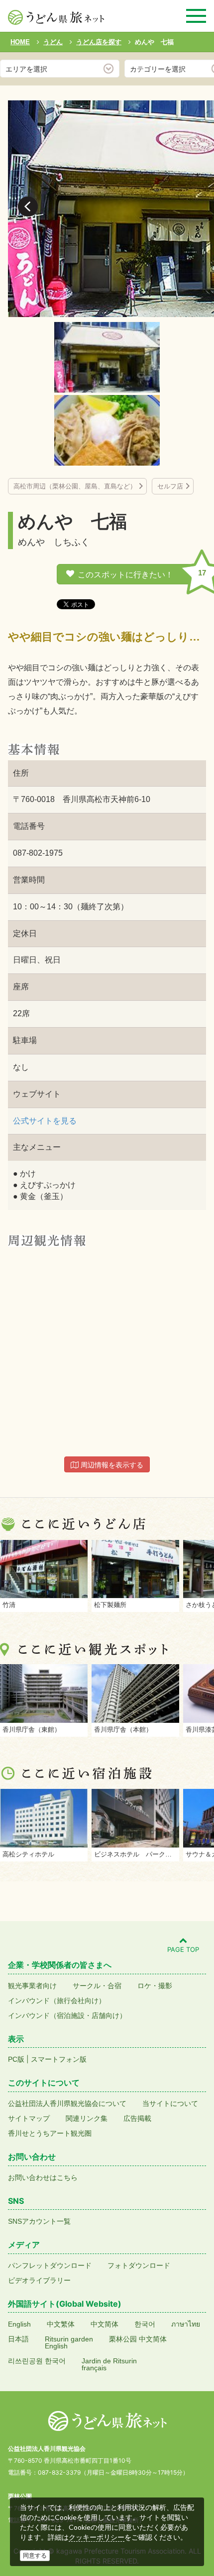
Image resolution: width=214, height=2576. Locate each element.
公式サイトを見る (45, 1121)
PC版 (16, 2059)
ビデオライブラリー (39, 2280)
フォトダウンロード (139, 2265)
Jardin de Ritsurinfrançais (109, 2364)
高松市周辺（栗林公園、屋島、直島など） (75, 486)
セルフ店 (170, 486)
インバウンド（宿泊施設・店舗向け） (67, 2015)
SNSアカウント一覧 (39, 2221)
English (19, 2324)
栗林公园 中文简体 (138, 2339)
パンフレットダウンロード (50, 2265)
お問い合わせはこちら (43, 2177)
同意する (35, 2556)
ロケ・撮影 (155, 1986)
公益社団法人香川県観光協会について (67, 2103)
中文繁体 (61, 2324)
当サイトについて (170, 2103)
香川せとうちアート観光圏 (50, 2133)
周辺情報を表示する (111, 1465)
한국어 (145, 2324)
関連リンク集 (87, 2118)
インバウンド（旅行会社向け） (57, 2001)
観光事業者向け (32, 1986)
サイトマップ (29, 2118)
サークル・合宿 (97, 1986)
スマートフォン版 (59, 2059)
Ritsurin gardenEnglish (69, 2342)
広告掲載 (137, 2118)
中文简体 (105, 2324)
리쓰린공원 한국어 (37, 2361)
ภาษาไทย (186, 2324)
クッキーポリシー (97, 2537)
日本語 (18, 2339)
